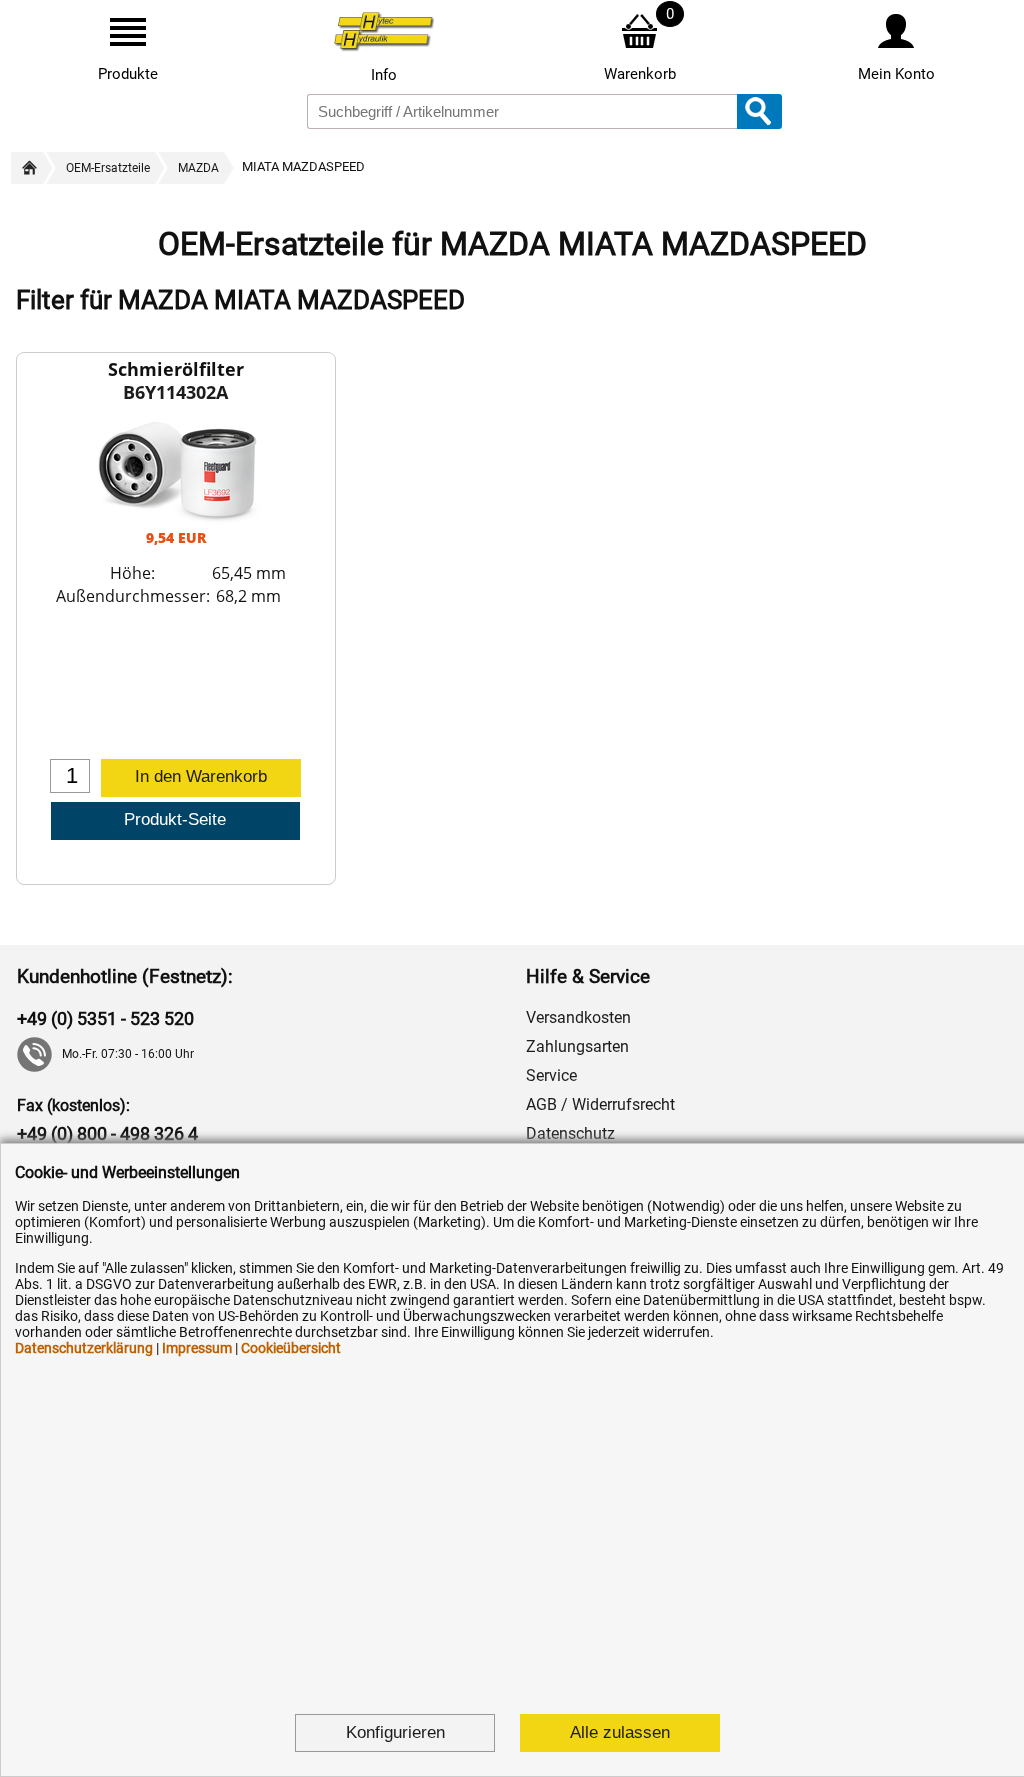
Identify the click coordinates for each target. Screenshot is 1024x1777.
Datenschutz (570, 1133)
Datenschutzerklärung (84, 1348)
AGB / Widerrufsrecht (600, 1104)
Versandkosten (578, 1017)
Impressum (197, 1348)
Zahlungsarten (577, 1046)
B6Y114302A (175, 392)
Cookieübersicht (291, 1348)
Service (551, 1075)
